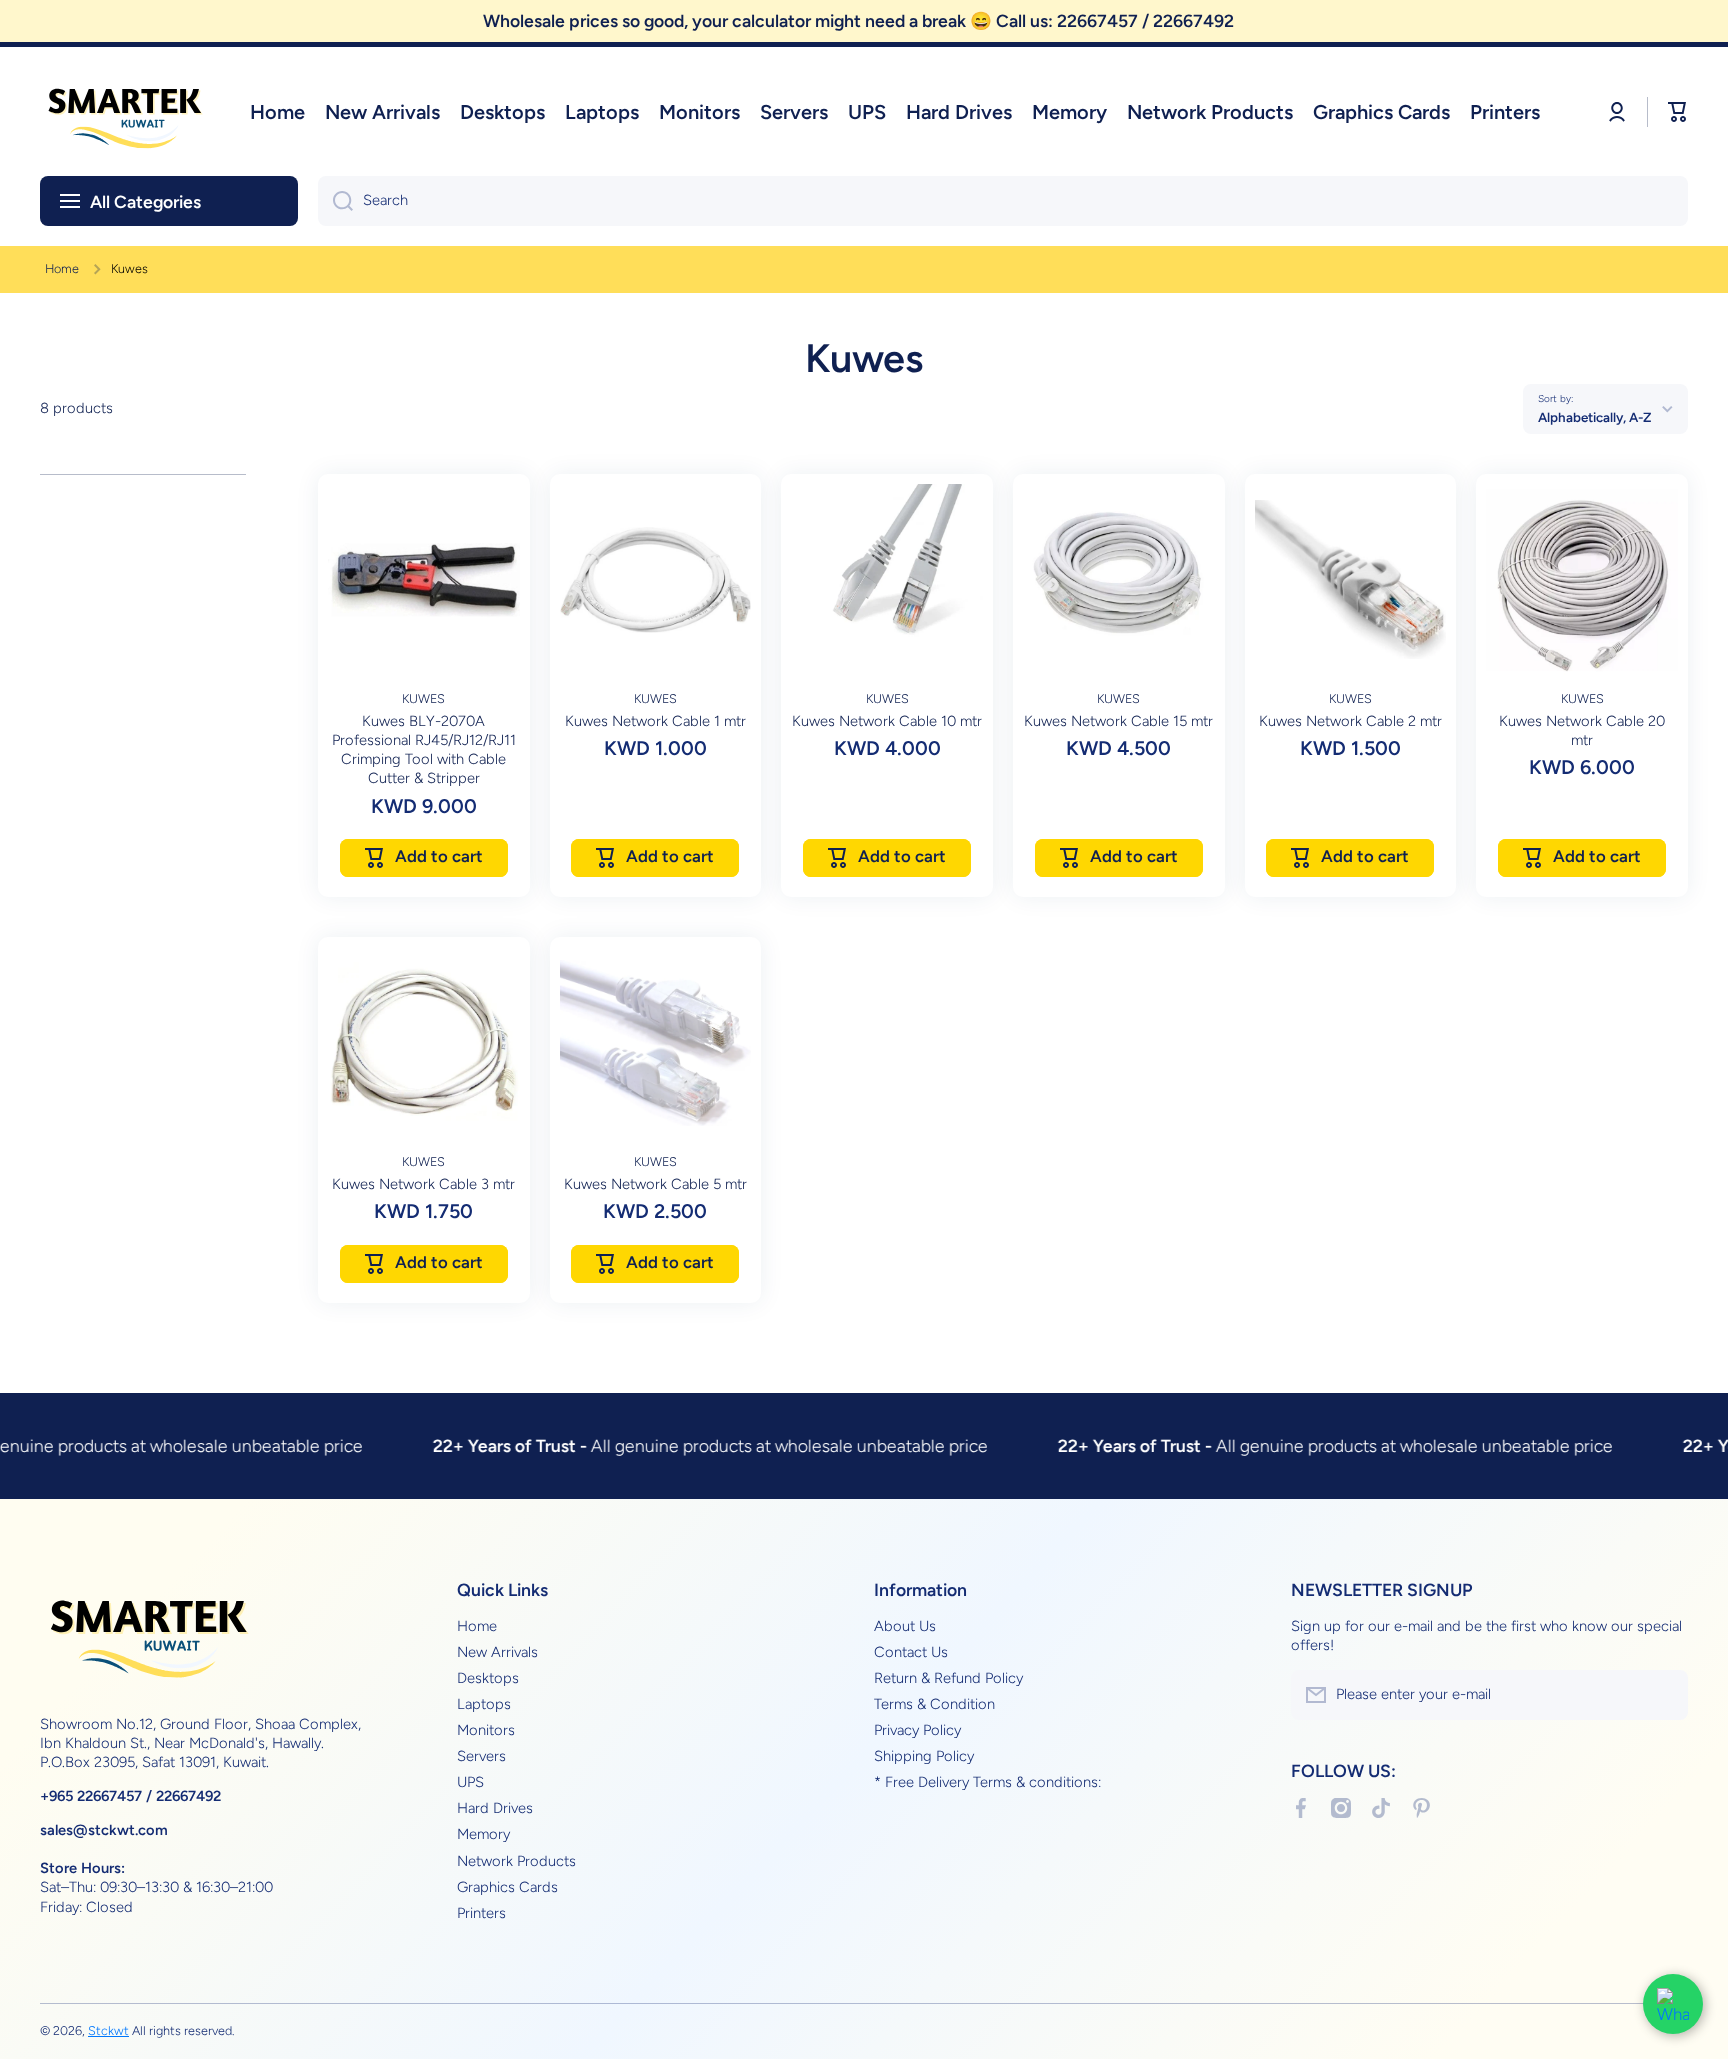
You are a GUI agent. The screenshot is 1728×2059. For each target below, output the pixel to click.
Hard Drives (495, 1808)
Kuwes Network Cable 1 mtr (655, 721)
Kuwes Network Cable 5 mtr (655, 1184)
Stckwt (108, 2030)
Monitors (486, 1730)
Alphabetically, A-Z (1594, 417)
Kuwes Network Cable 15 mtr (1118, 721)
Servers (481, 1756)
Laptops (484, 1704)
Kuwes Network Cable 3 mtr (423, 1184)
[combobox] (1003, 201)
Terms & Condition (934, 1704)
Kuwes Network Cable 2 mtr (1350, 721)
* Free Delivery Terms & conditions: (987, 1782)
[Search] (335, 201)
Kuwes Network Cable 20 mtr (1582, 730)
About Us (905, 1626)
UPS (470, 1782)
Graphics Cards (507, 1887)
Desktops (488, 1678)
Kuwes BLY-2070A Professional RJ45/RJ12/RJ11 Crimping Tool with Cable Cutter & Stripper (424, 749)
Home (62, 268)
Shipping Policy (924, 1756)
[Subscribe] (1663, 1695)
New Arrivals (497, 1652)
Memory (483, 1834)
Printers (481, 1913)
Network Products (516, 1861)
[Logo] (125, 111)
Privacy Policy (917, 1730)
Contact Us (911, 1652)
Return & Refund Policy (948, 1678)
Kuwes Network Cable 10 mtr (887, 721)
